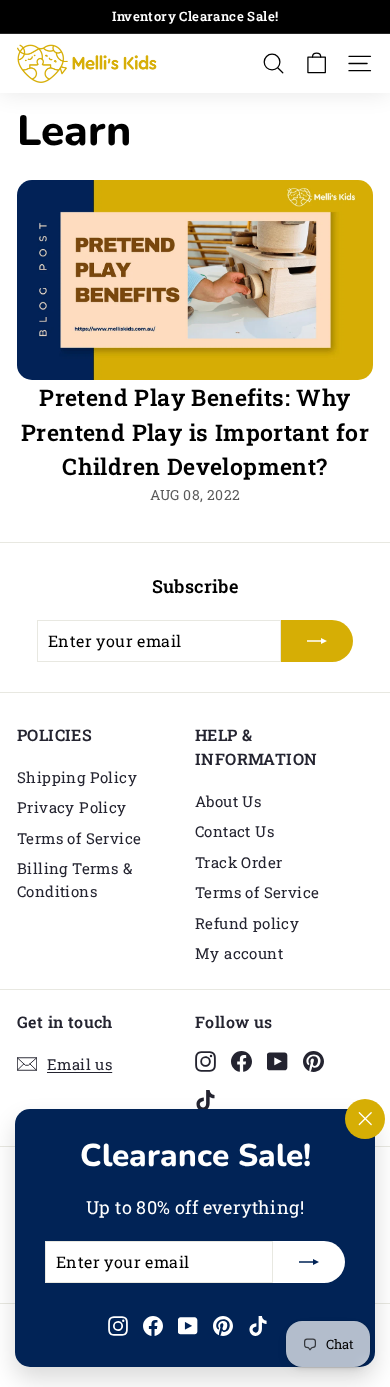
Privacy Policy (72, 807)
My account (239, 953)
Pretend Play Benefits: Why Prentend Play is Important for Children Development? (195, 431)
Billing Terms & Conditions (74, 879)
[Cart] (316, 63)
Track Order (238, 862)
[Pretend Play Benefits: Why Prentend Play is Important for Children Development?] (195, 280)
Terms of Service (79, 838)
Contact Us (234, 831)
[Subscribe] (309, 1262)
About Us (228, 801)
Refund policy (247, 923)
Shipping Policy (77, 777)
